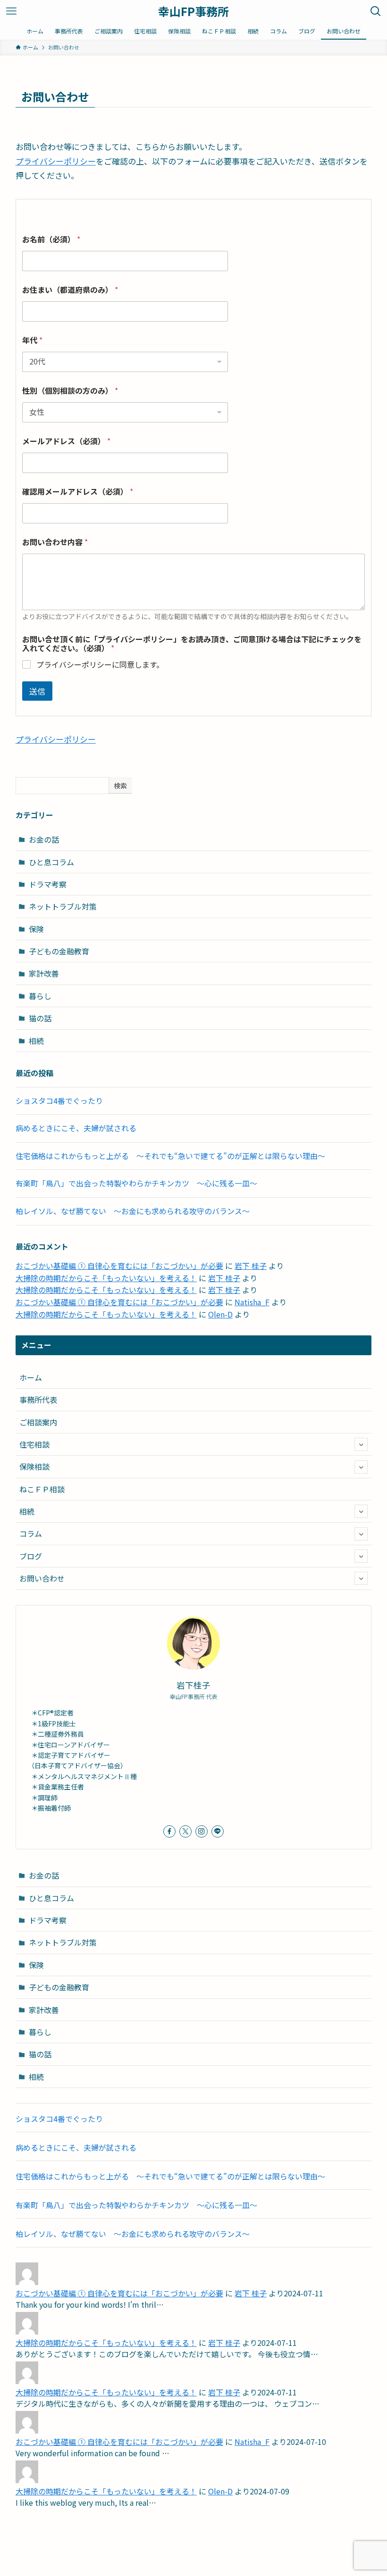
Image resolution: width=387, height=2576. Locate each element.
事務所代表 (38, 1400)
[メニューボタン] (11, 11)
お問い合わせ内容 (55, 542)
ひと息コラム (51, 862)
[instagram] (202, 1831)
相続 (36, 1041)
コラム (31, 1533)
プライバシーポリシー (56, 161)
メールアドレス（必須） (66, 441)
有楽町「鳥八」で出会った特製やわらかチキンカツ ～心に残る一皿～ (136, 1183)
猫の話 (40, 1018)
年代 (32, 340)
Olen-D (220, 1314)
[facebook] (169, 1831)
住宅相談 (34, 1444)
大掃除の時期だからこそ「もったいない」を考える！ (106, 1278)
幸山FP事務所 (193, 11)
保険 (36, 929)
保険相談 (34, 1466)
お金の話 (44, 839)
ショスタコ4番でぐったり (59, 1101)
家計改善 (44, 973)
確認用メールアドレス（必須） (78, 492)
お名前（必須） (51, 239)
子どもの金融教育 (59, 951)
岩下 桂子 (251, 1266)
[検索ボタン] (376, 11)
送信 (37, 691)
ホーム (31, 1377)
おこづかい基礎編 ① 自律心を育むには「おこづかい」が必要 (119, 1266)
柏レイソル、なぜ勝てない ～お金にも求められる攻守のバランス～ (133, 1211)
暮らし (40, 996)
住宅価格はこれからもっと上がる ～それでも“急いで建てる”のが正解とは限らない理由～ (170, 1156)
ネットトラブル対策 (63, 906)
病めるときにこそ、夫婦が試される (76, 1128)
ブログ (31, 1556)
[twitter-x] (185, 1831)
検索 (120, 786)
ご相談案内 (38, 1422)
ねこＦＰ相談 (42, 1489)
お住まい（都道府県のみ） (70, 290)
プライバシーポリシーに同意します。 (100, 665)
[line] (218, 1831)
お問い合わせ (42, 1578)
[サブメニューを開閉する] (361, 1444)
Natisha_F (252, 1302)
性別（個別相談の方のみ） (70, 391)
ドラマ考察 (48, 884)
